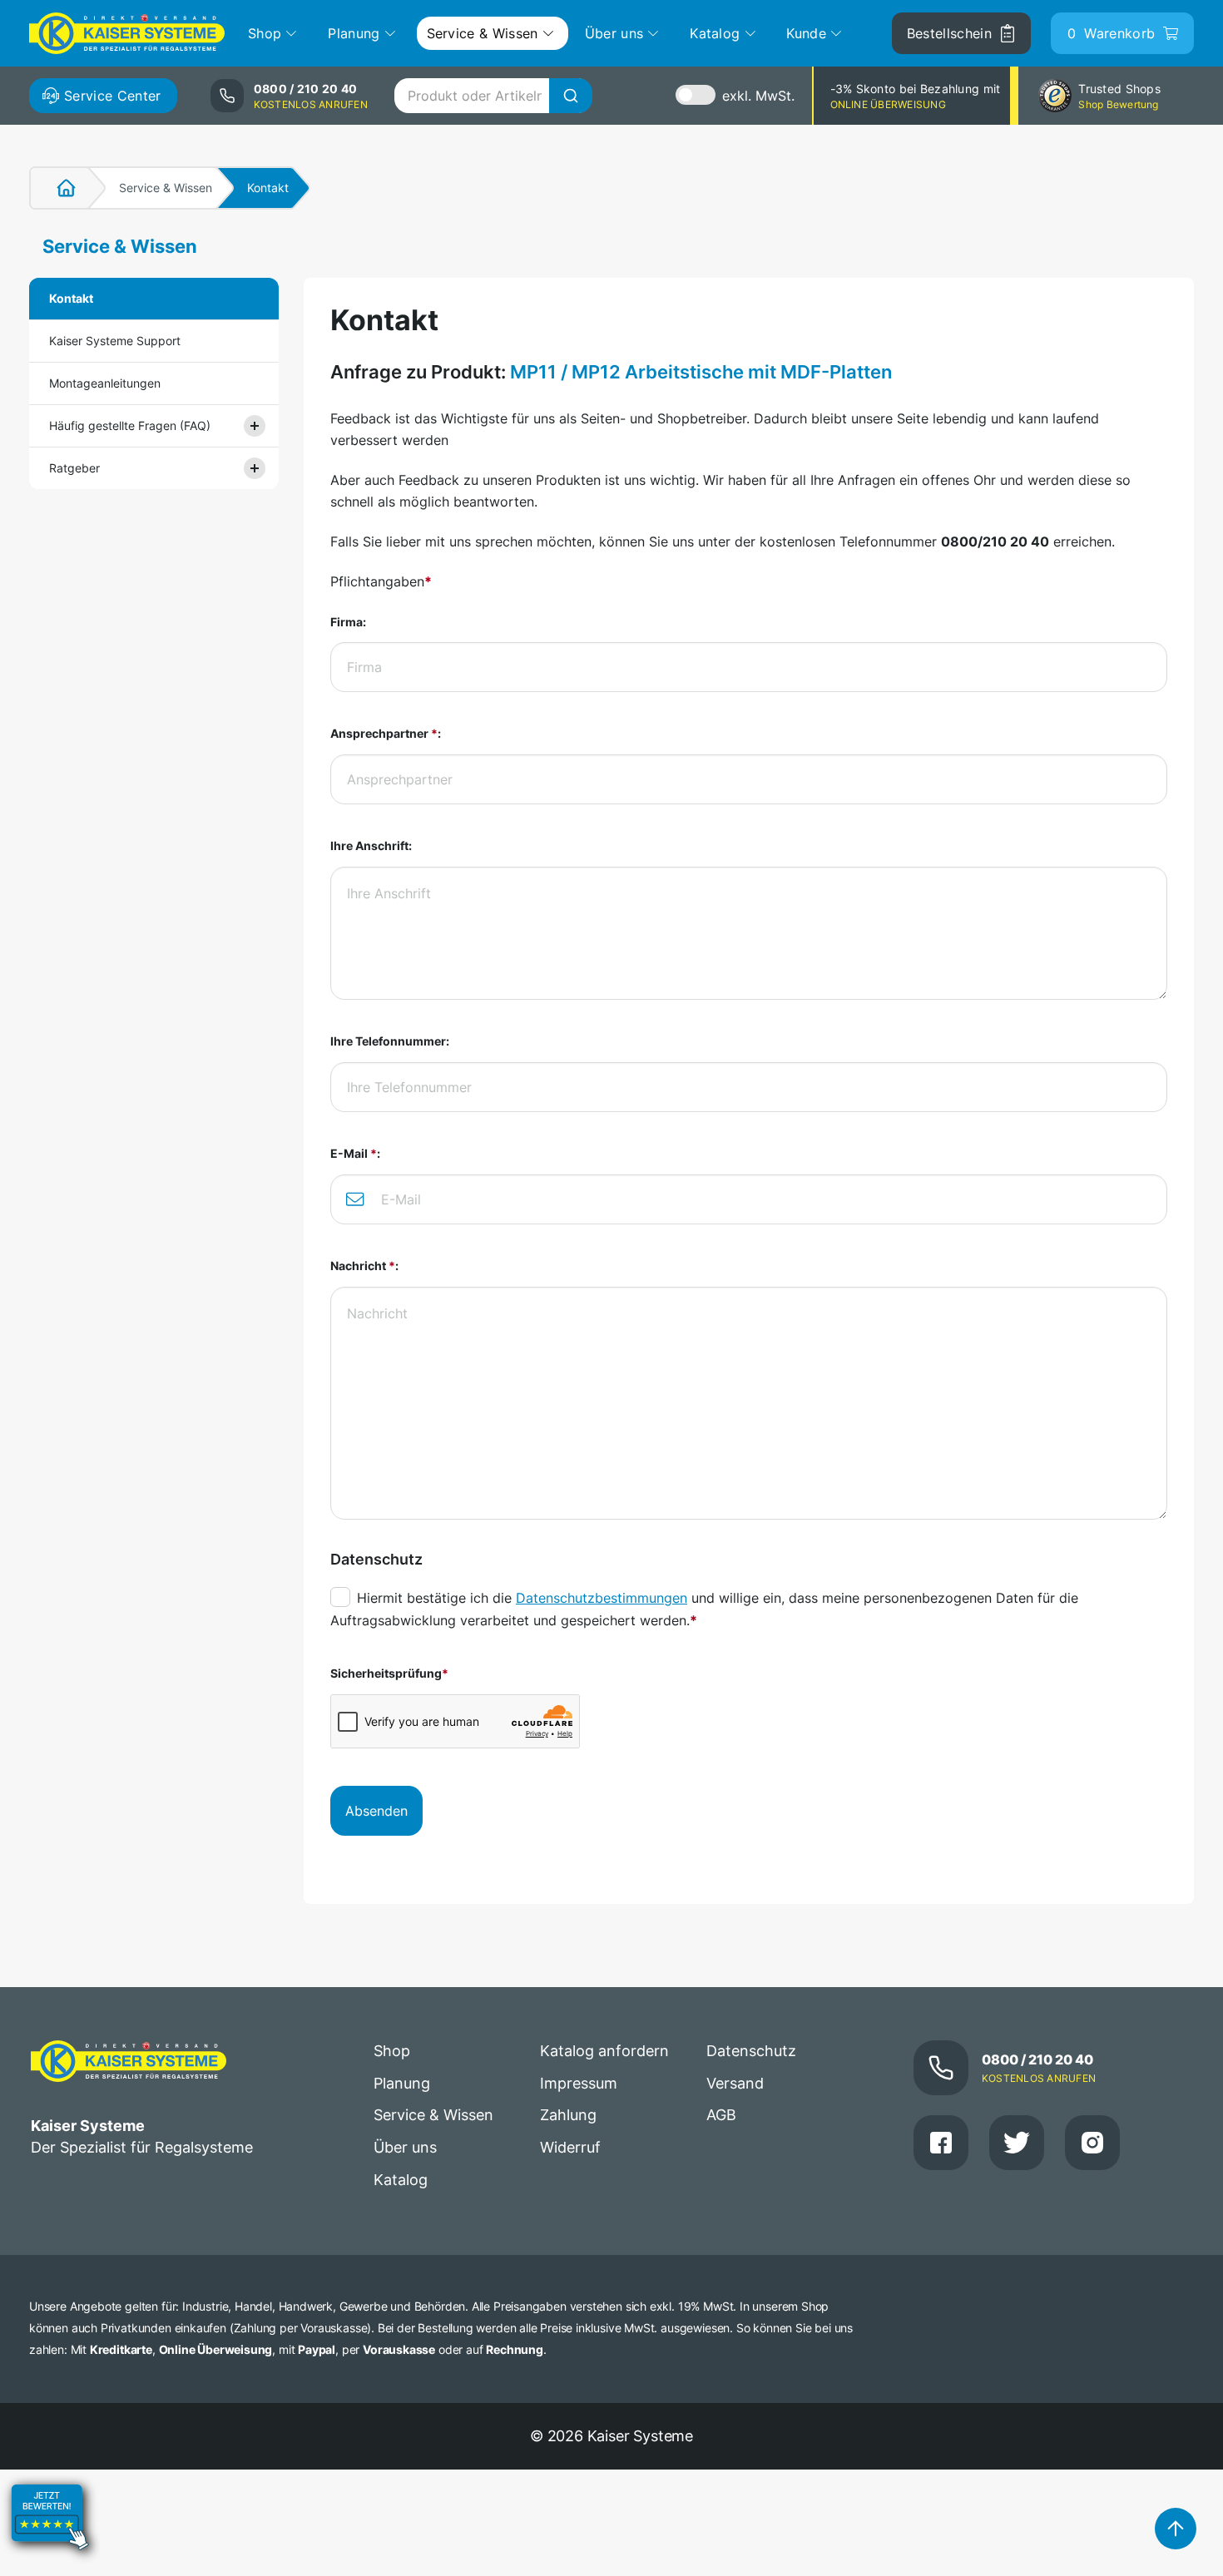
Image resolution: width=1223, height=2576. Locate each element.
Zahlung (568, 2115)
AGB (721, 2115)
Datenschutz (751, 2051)
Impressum (579, 2083)
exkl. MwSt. (758, 96)
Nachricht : (364, 1266)
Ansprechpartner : (386, 733)
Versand (735, 2083)
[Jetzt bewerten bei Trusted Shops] (50, 2564)
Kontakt (71, 298)
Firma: (348, 622)
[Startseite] (57, 188)
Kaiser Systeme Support (115, 341)
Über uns (405, 2147)
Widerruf (570, 2147)
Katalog (401, 2180)
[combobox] (493, 96)
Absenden (376, 1811)
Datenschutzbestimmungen (602, 1598)
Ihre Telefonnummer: (390, 1041)
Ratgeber (74, 468)
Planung (402, 2083)
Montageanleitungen (105, 383)
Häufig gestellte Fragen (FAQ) (130, 425)
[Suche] (571, 96)
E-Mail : (355, 1153)
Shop (392, 2051)
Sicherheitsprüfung (389, 1673)
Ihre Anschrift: (371, 845)
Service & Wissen (166, 188)
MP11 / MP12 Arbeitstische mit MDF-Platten (701, 372)
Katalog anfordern (604, 2051)
